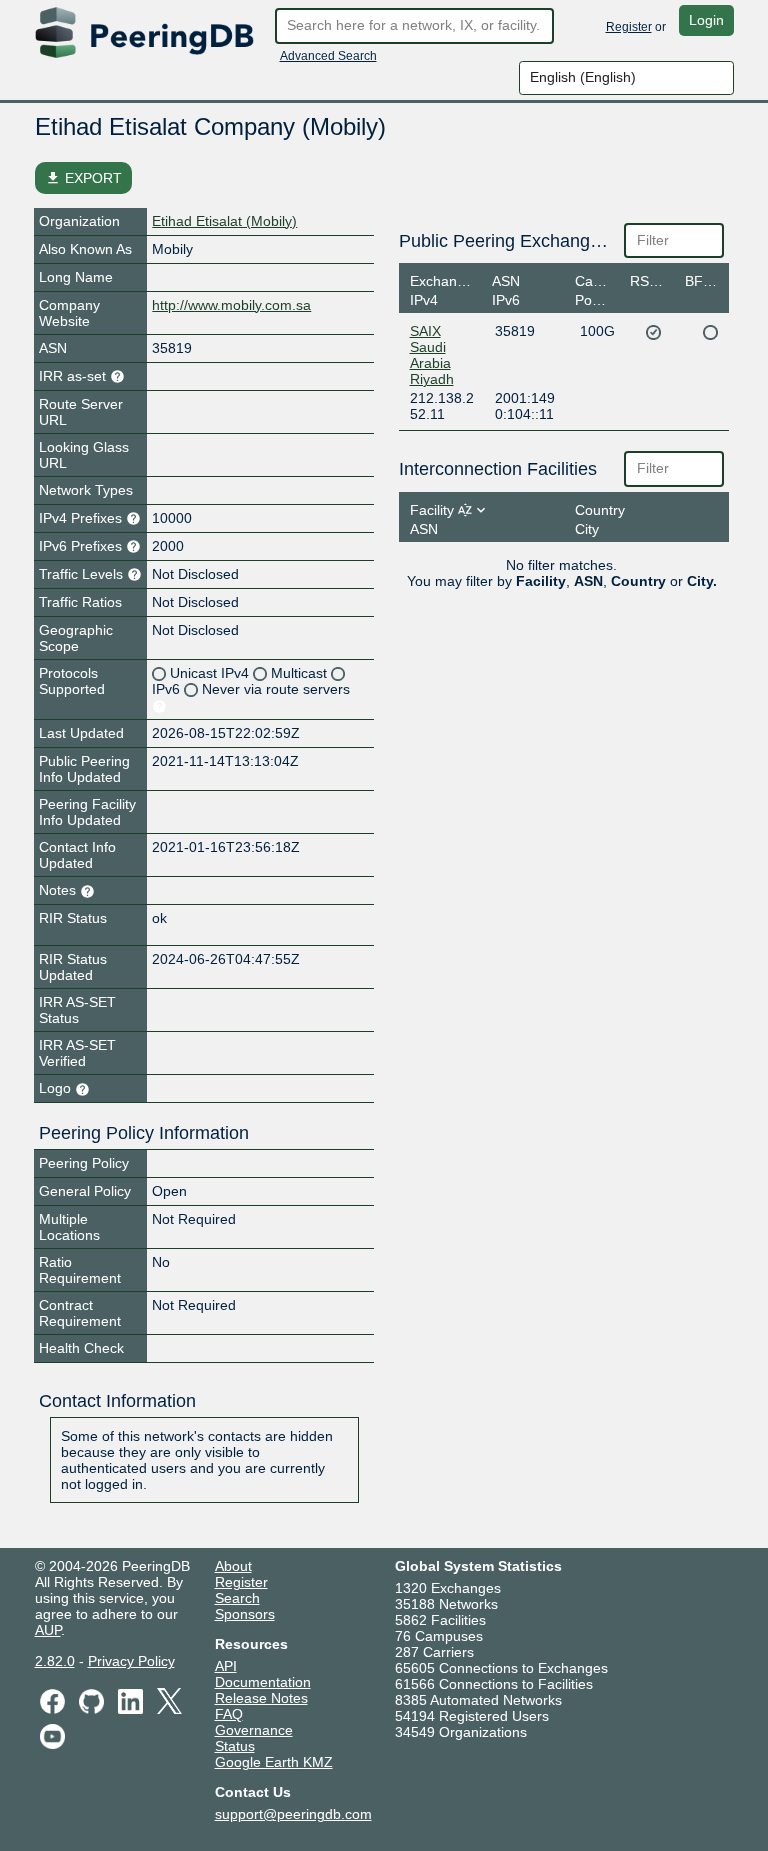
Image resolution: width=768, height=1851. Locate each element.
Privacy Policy (131, 1661)
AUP (48, 1630)
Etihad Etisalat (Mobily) (224, 221)
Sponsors (245, 1614)
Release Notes (261, 1698)
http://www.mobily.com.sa (231, 305)
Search (237, 1598)
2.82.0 (55, 1661)
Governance (254, 1730)
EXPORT (83, 178)
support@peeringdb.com (293, 1814)
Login (706, 20)
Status (235, 1746)
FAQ (229, 1714)
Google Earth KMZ (274, 1762)
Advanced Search (328, 56)
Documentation (263, 1682)
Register (629, 27)
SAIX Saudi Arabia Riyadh (432, 355)
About (233, 1566)
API (226, 1666)
